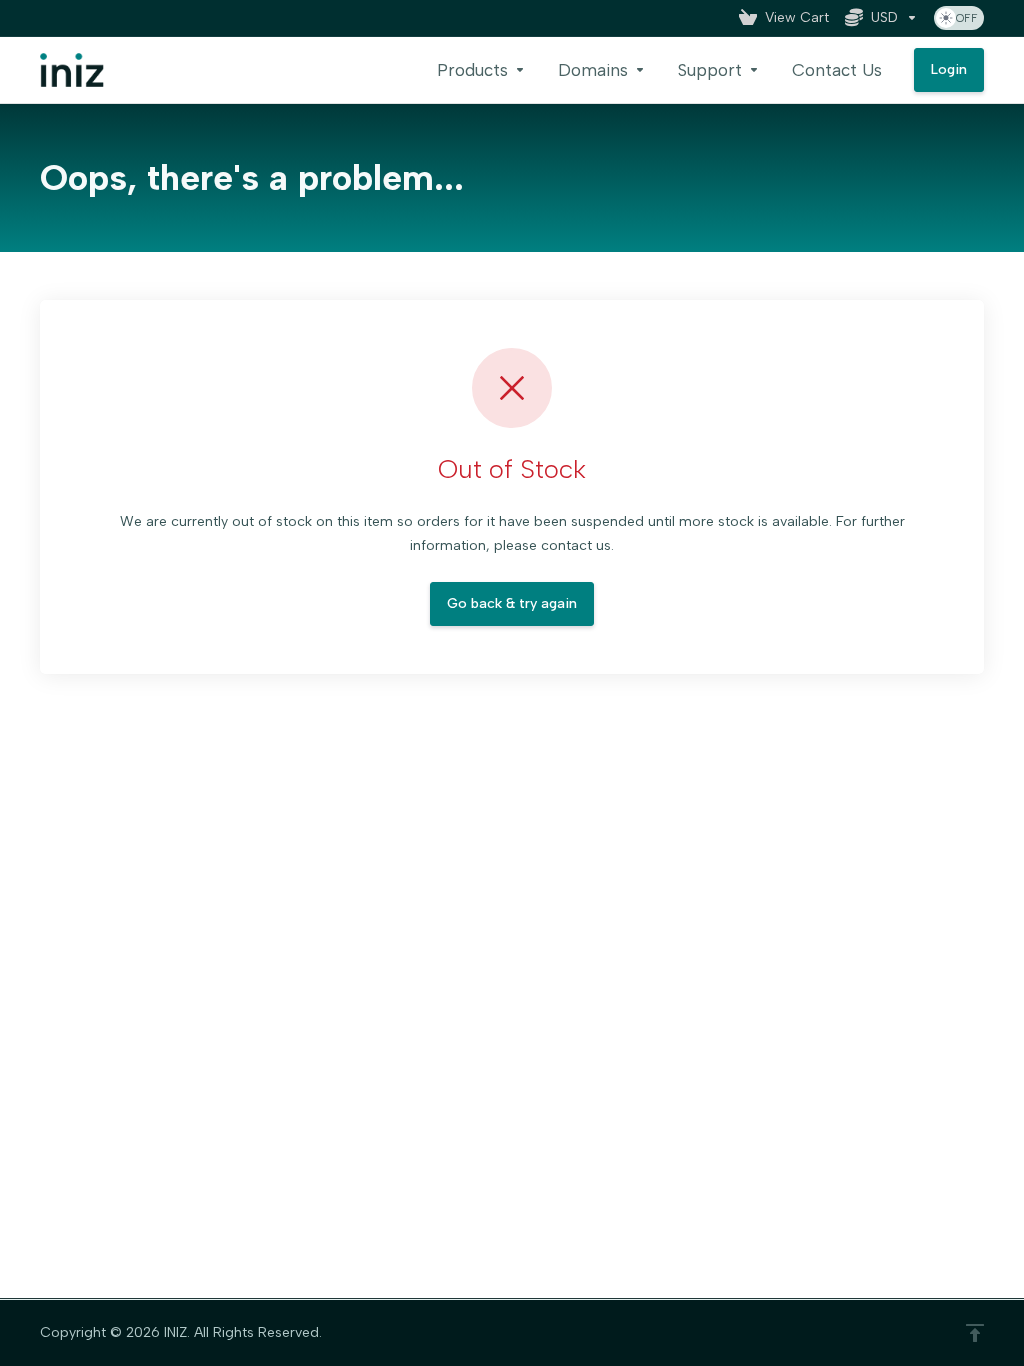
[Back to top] (975, 1333)
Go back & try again (512, 603)
